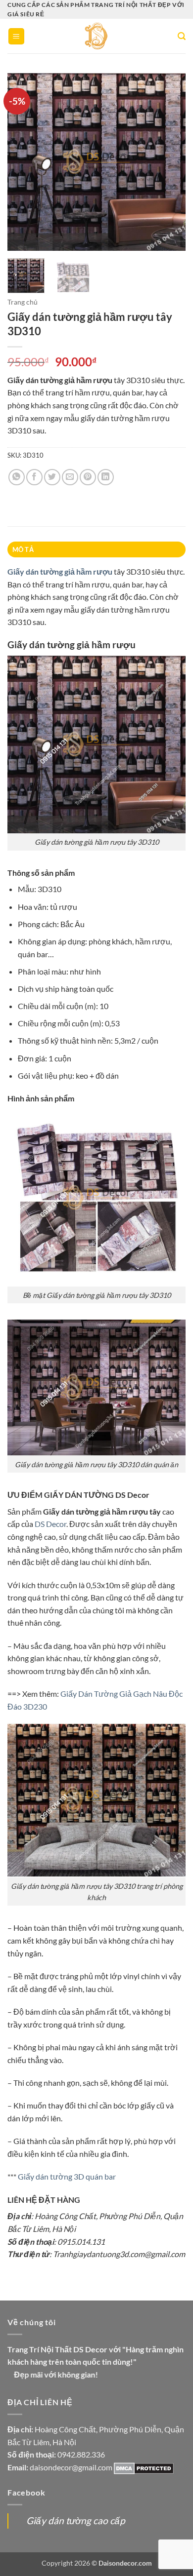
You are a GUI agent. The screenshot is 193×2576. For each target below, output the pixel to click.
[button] (16, 36)
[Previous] (23, 162)
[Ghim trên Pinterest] (88, 477)
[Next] (170, 162)
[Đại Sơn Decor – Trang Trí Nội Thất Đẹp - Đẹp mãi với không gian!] (97, 36)
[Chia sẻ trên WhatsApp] (17, 477)
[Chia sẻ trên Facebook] (34, 477)
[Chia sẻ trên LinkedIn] (106, 477)
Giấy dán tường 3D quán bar (67, 2176)
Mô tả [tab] (23, 549)
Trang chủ (23, 302)
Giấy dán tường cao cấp (76, 2520)
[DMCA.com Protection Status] (144, 2467)
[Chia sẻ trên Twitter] (52, 477)
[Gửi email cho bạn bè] (70, 477)
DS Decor (50, 1524)
